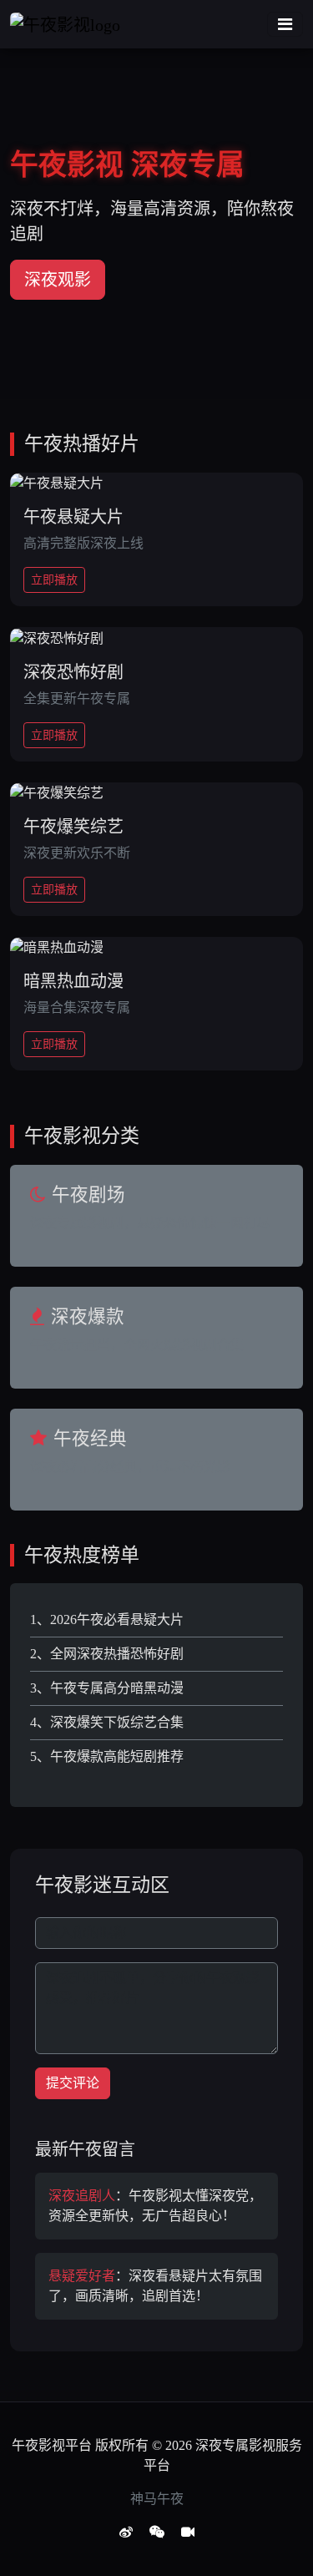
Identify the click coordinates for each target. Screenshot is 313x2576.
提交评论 (73, 2083)
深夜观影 (58, 280)
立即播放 (54, 580)
